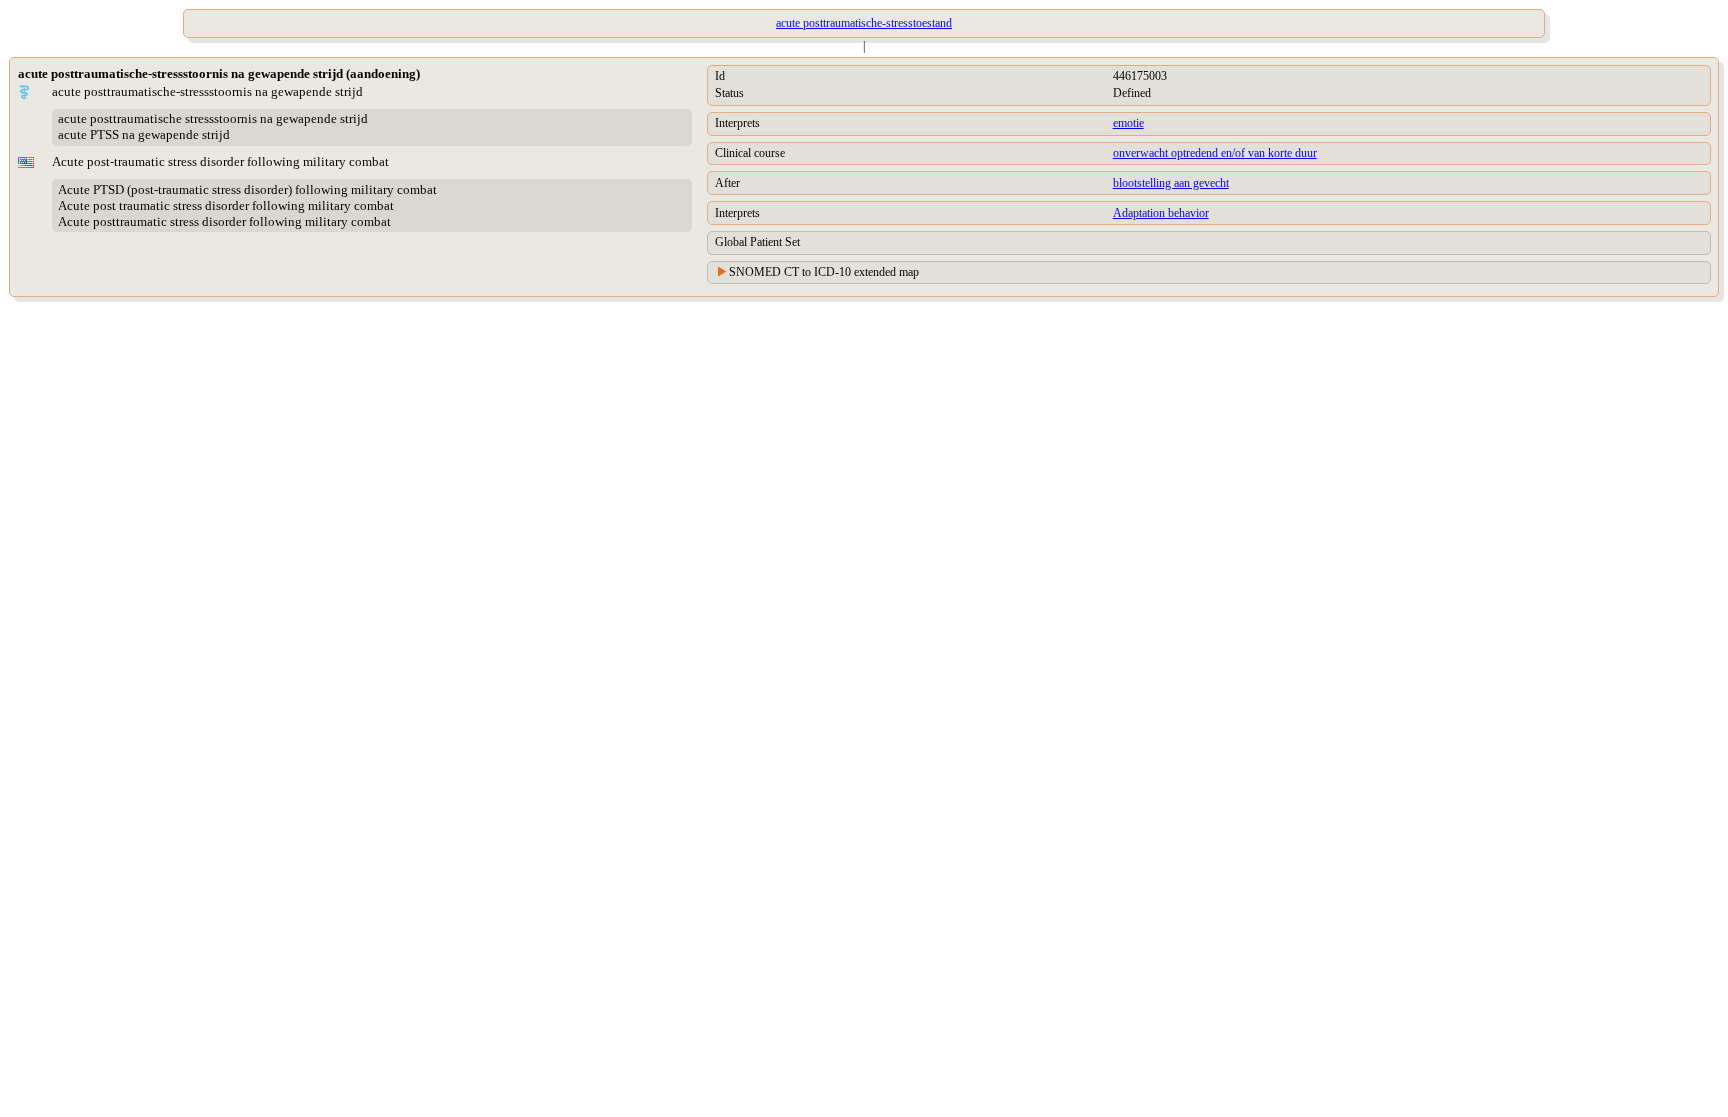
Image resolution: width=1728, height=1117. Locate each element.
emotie (1128, 123)
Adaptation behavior (1161, 213)
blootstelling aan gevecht (1171, 183)
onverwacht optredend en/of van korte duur (1215, 153)
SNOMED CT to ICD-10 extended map (824, 272)
